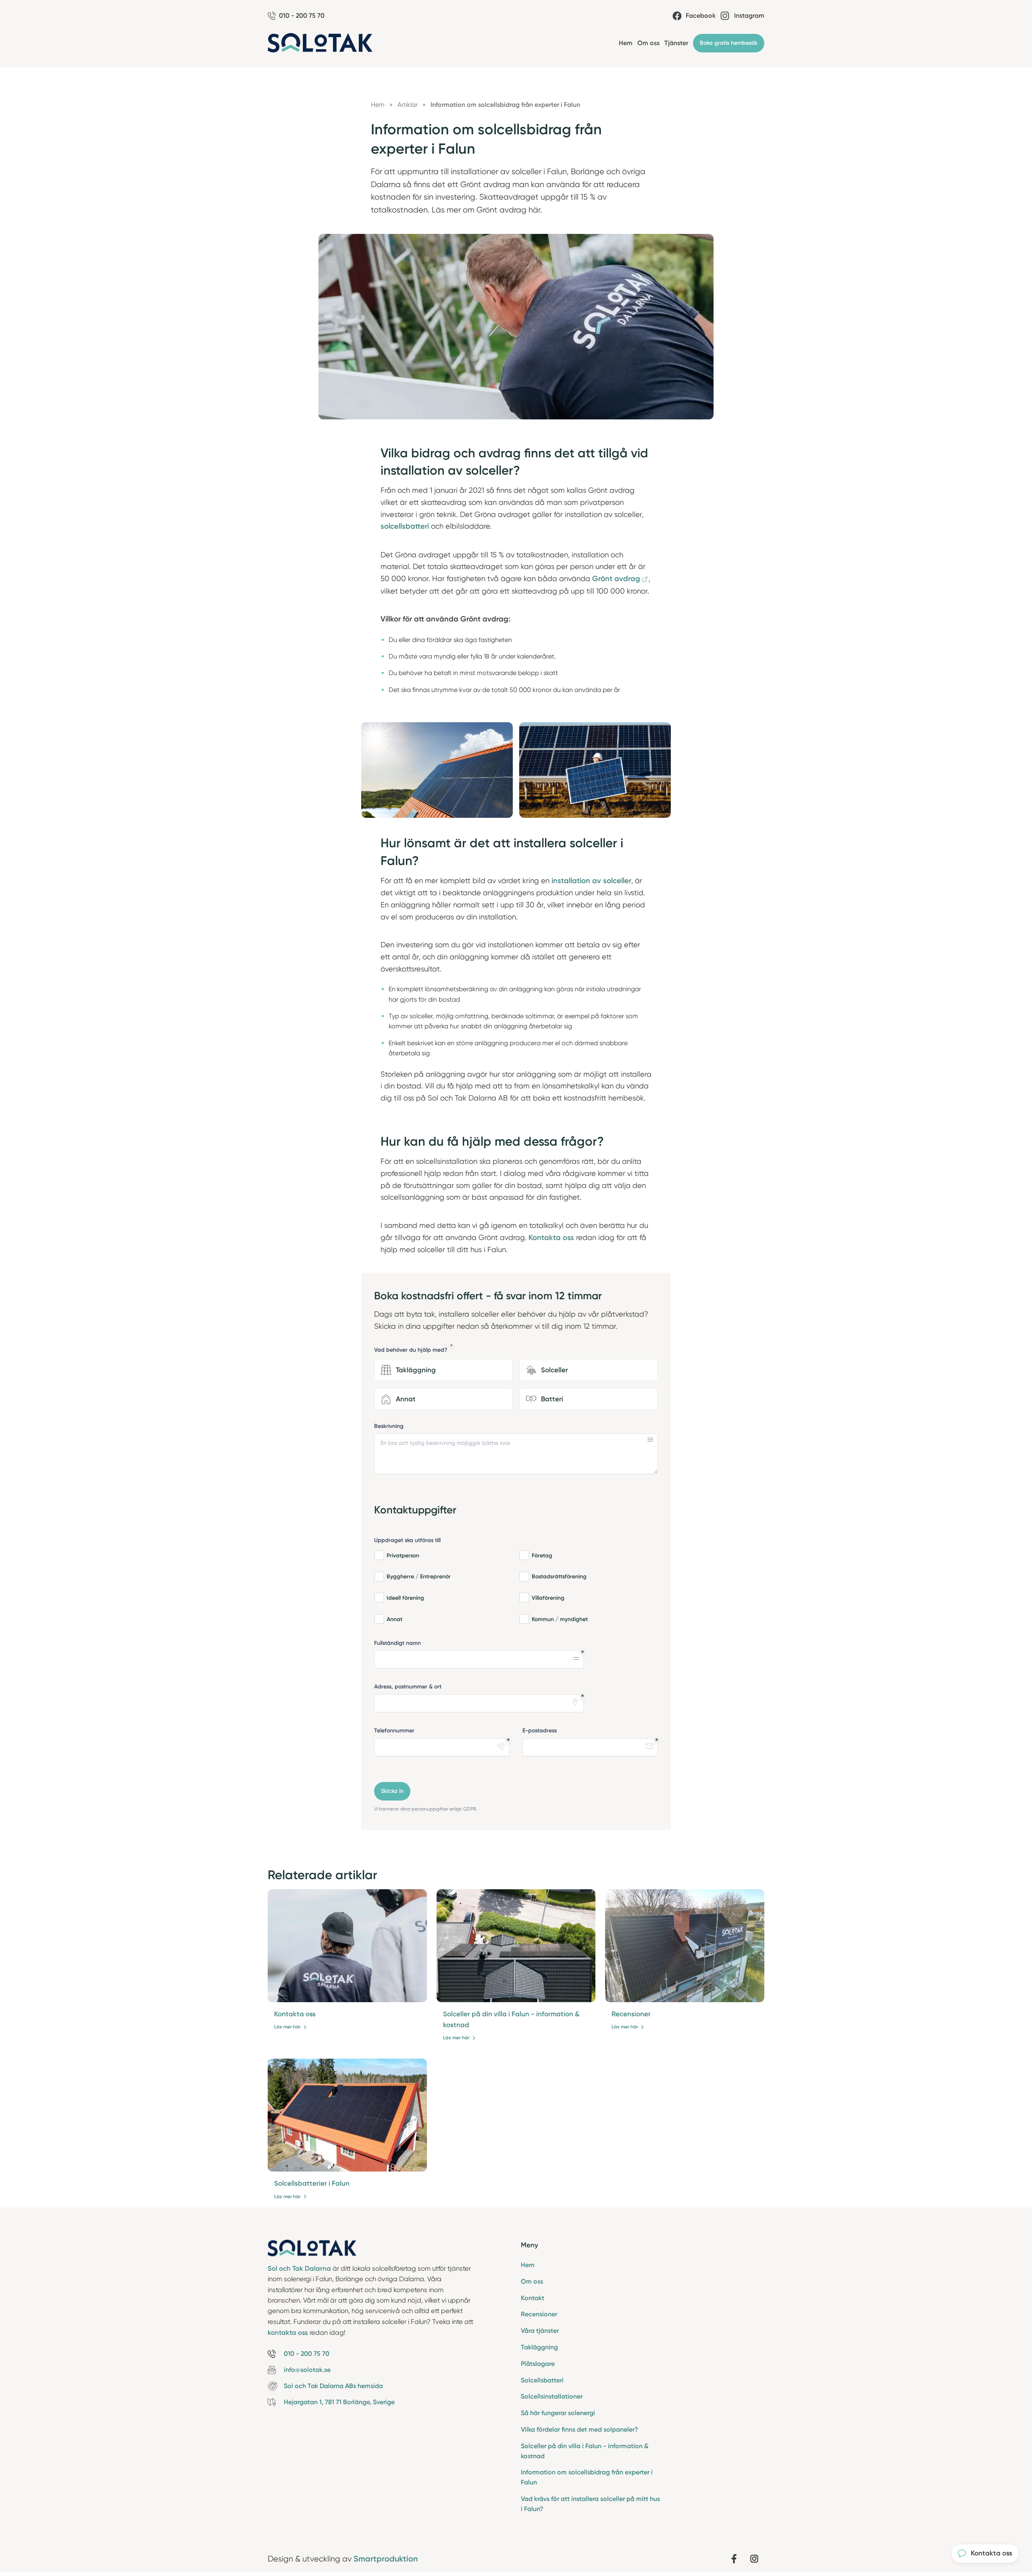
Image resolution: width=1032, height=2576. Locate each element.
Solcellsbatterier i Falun (312, 2183)
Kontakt (533, 2298)
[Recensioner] (685, 1946)
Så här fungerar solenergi (558, 2413)
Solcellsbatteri (542, 2380)
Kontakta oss (295, 2014)
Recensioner (631, 2014)
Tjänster (676, 43)
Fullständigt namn (397, 1643)
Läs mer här (287, 2027)
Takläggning (539, 2347)
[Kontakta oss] (347, 1946)
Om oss (648, 43)
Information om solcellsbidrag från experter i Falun (587, 2477)
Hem (626, 43)
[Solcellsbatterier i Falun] (347, 2115)
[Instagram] (754, 2559)
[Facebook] (734, 2559)
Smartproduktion (386, 2559)
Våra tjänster (540, 2331)
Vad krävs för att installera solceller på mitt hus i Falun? (590, 2504)
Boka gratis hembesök (729, 43)
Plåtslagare (538, 2364)
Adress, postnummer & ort (408, 1687)
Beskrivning (389, 1426)
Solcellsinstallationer (552, 2396)
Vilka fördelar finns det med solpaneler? (579, 2429)
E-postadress (540, 1731)
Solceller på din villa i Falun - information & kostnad (585, 2451)
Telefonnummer (394, 1731)
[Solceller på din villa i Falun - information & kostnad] (516, 1946)
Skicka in (392, 1791)
